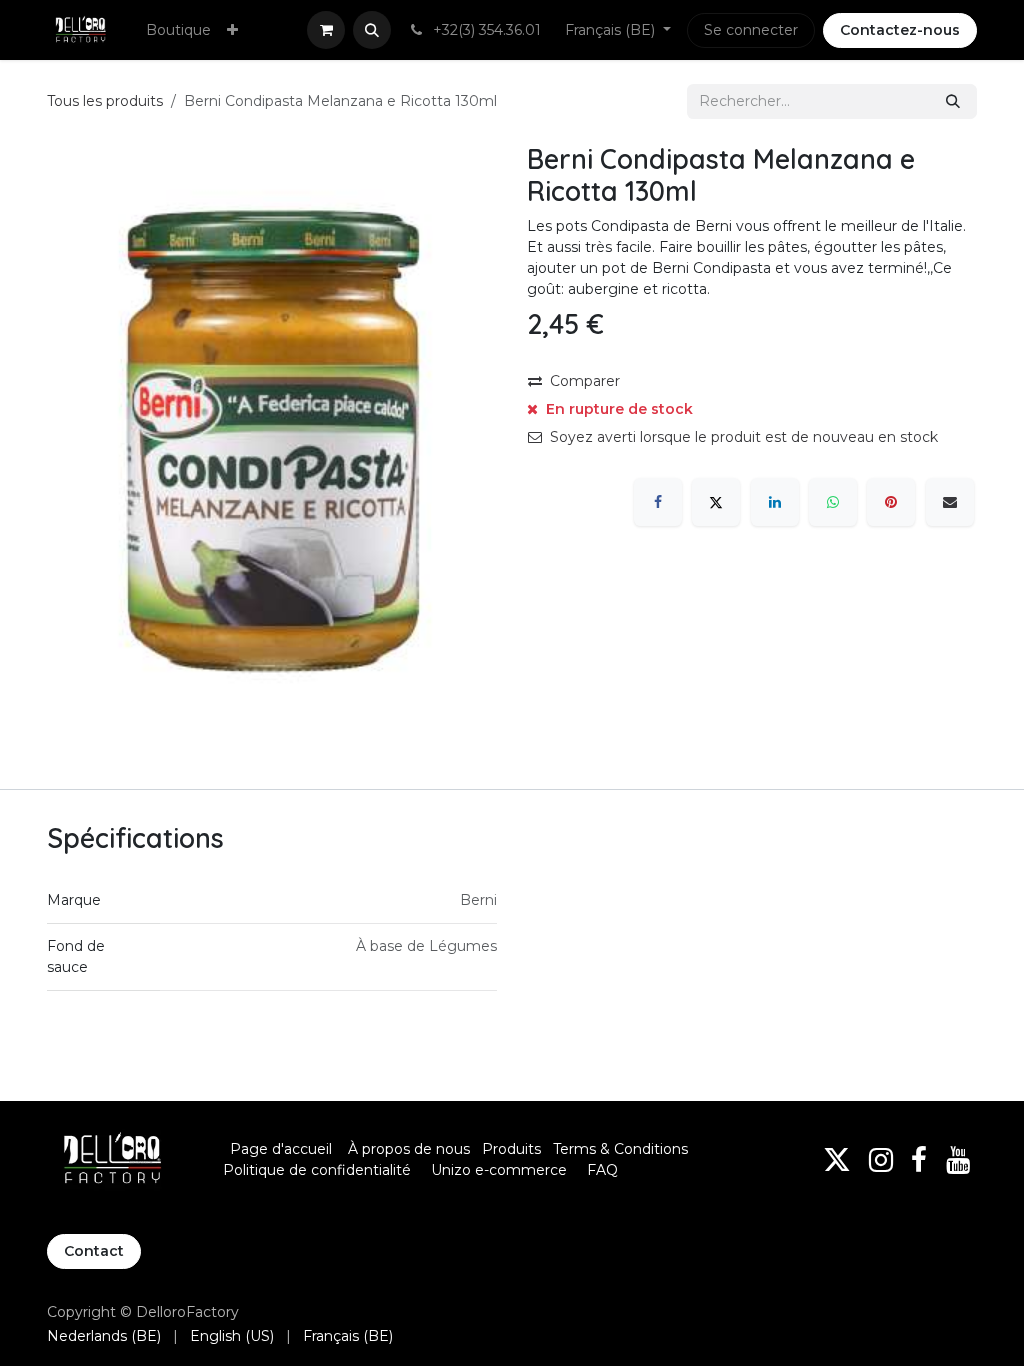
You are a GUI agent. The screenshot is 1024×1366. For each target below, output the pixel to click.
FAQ (602, 1170)
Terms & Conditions (622, 1149)
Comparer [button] (585, 381)
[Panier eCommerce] (326, 30)
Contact (94, 1251)
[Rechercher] (953, 101)
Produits (511, 1149)
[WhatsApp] (833, 502)
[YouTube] (958, 1160)
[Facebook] (658, 502)
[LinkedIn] (775, 502)
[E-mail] (950, 502)
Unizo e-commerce (499, 1170)
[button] (372, 30)
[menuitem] (178, 30)
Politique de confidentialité (317, 1170)
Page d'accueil (281, 1149)
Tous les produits (105, 101)
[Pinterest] (891, 502)
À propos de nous (409, 1149)
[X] (716, 502)
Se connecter (751, 30)
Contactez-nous (900, 30)
